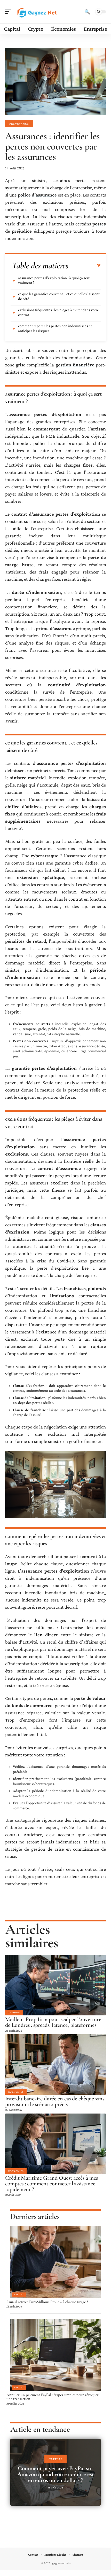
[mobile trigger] (10, 12)
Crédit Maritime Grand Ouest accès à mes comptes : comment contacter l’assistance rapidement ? (51, 2184)
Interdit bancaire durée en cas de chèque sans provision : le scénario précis (55, 2101)
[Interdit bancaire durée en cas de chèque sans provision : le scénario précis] (55, 2064)
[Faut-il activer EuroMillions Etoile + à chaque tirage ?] (55, 2262)
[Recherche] (87, 12)
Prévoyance (19, 124)
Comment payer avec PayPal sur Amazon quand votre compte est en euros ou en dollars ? (56, 2474)
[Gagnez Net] (37, 12)
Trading (14, 2012)
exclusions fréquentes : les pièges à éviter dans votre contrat (58, 312)
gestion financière (75, 365)
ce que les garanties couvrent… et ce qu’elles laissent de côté (59, 296)
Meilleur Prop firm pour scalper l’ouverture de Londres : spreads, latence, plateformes (53, 2022)
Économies (16, 2092)
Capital (19, 2295)
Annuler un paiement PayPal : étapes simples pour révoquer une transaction (53, 2397)
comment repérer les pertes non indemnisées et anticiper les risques (55, 328)
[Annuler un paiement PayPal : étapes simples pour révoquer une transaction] (55, 2355)
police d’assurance (37, 195)
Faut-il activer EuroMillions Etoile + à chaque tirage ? (47, 2302)
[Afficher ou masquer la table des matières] (85, 266)
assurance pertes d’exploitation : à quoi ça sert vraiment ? (54, 280)
